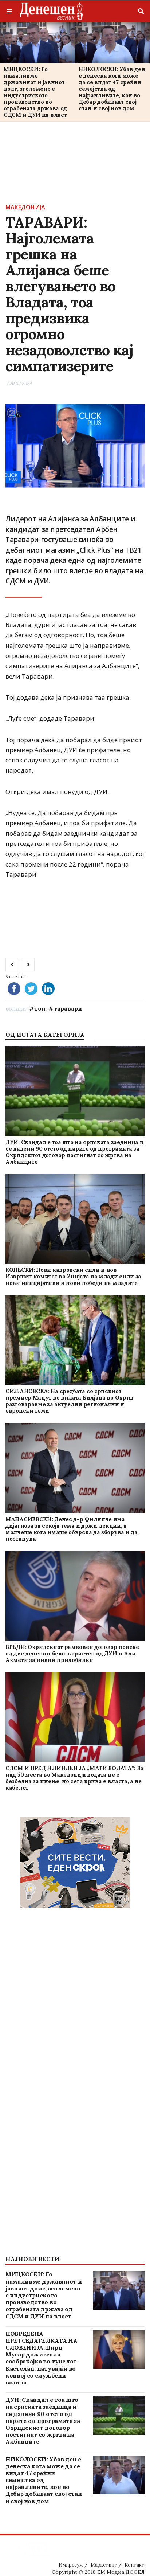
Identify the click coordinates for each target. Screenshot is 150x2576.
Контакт (135, 2565)
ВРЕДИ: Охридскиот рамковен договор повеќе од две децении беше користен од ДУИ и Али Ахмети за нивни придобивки (72, 1653)
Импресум (71, 2565)
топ (40, 1008)
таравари (68, 1008)
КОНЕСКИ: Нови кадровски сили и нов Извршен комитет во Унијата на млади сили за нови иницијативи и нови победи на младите (73, 1276)
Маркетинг (104, 2565)
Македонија (25, 207)
